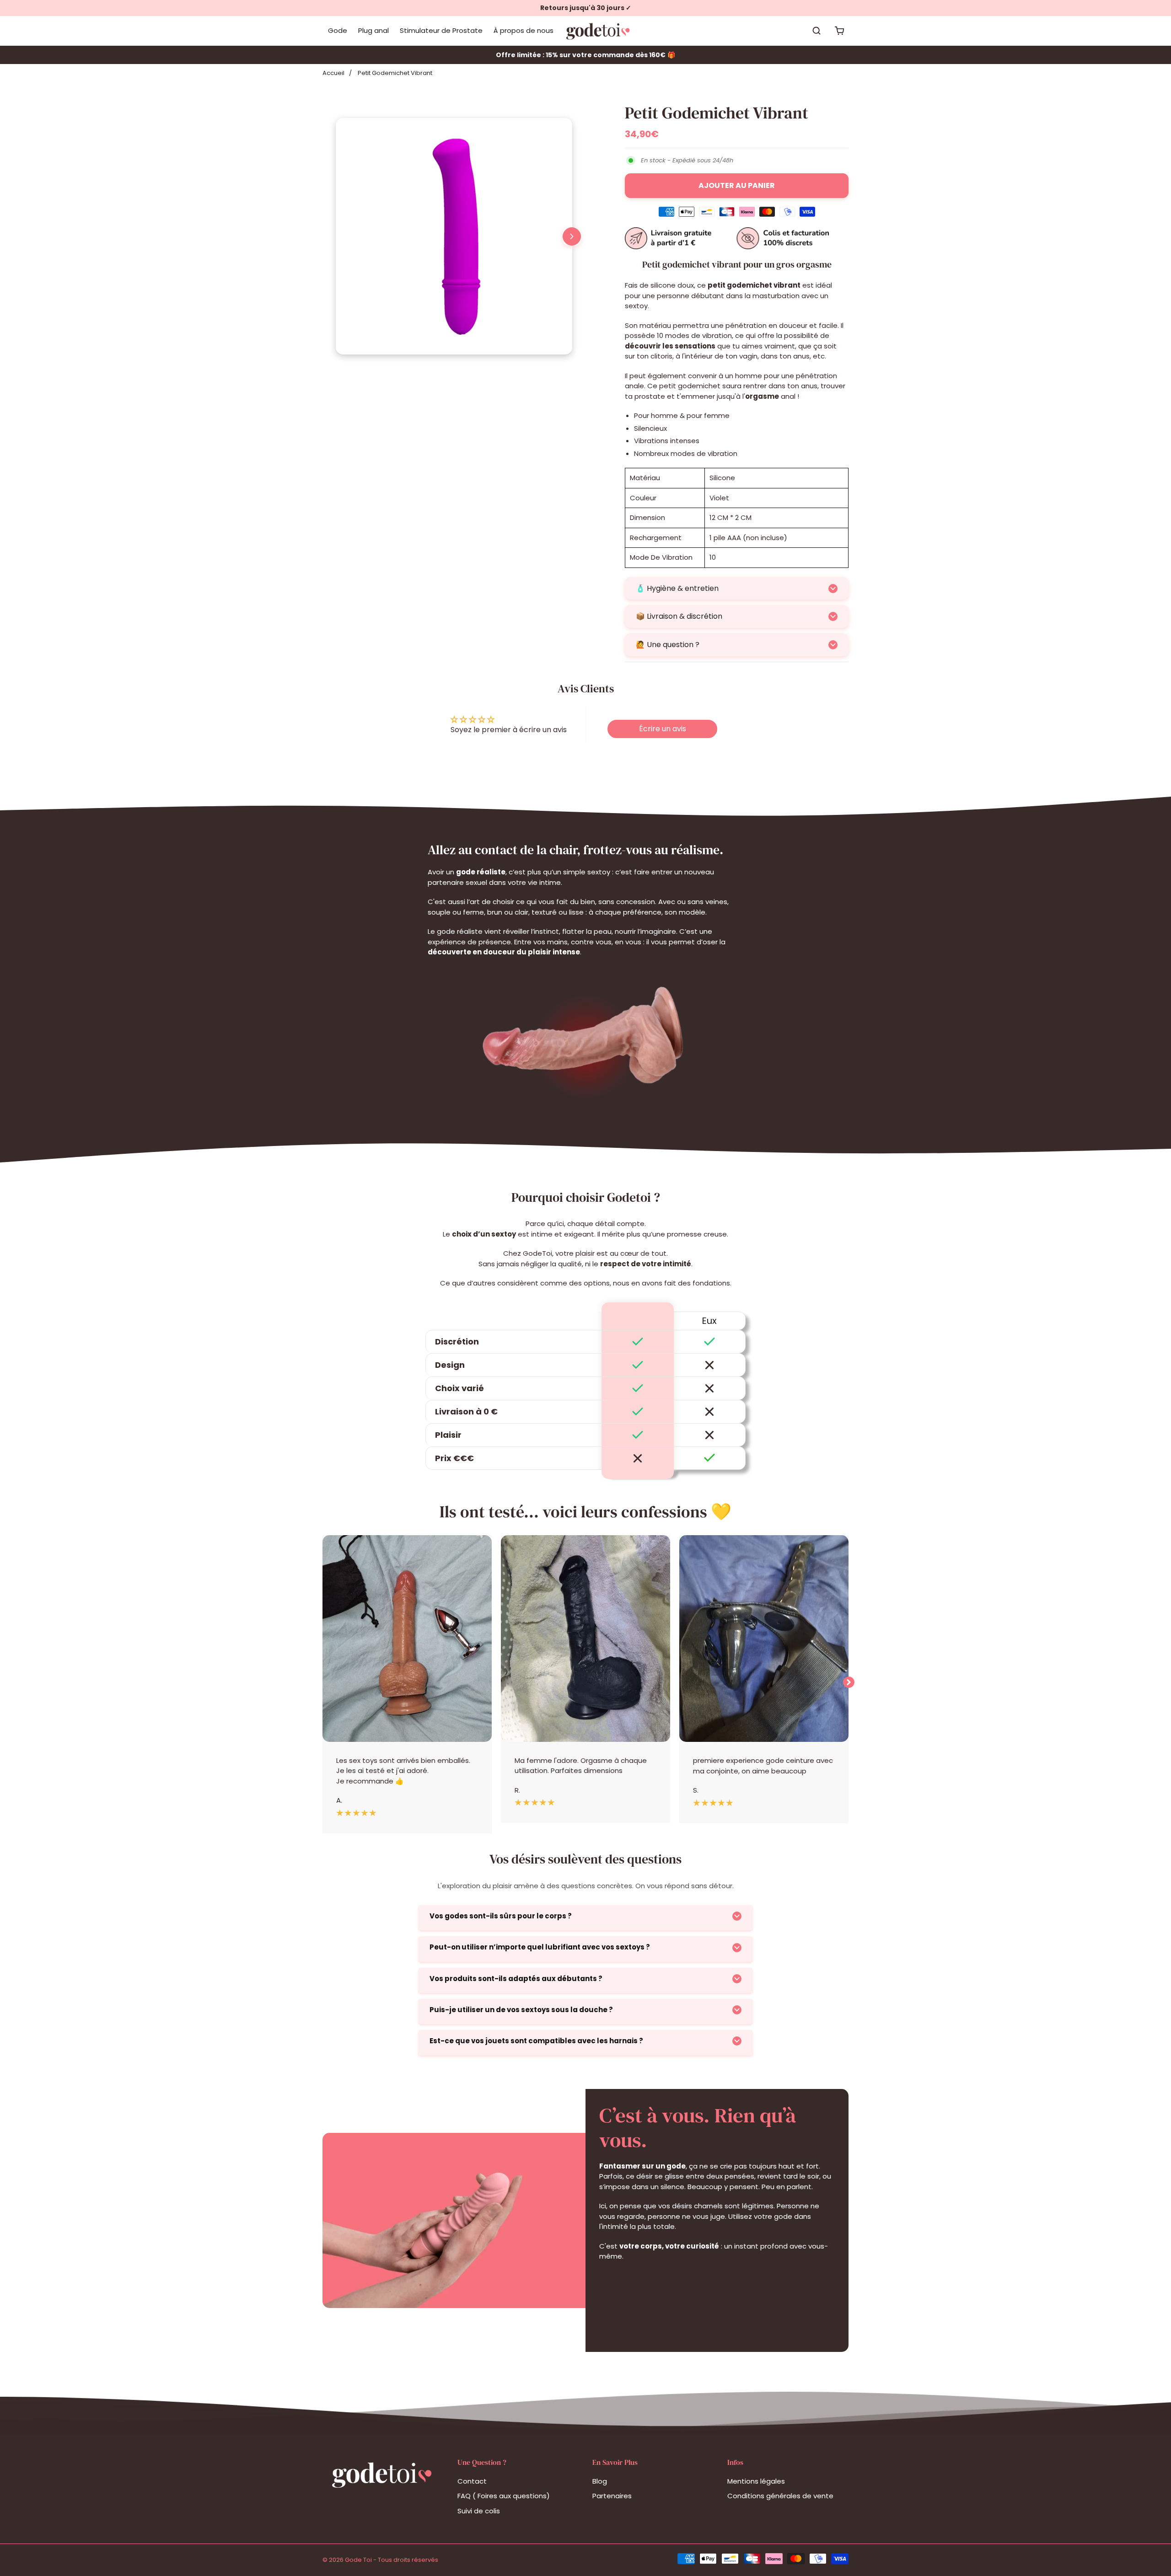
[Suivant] (572, 236)
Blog (600, 2481)
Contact (472, 2481)
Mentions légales (756, 2481)
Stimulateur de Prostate (441, 30)
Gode (338, 30)
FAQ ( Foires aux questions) (504, 2496)
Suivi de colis (479, 2511)
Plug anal (373, 30)
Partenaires (612, 2496)
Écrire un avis (663, 729)
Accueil (333, 73)
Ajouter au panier (737, 185)
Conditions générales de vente (780, 2496)
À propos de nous (524, 30)
